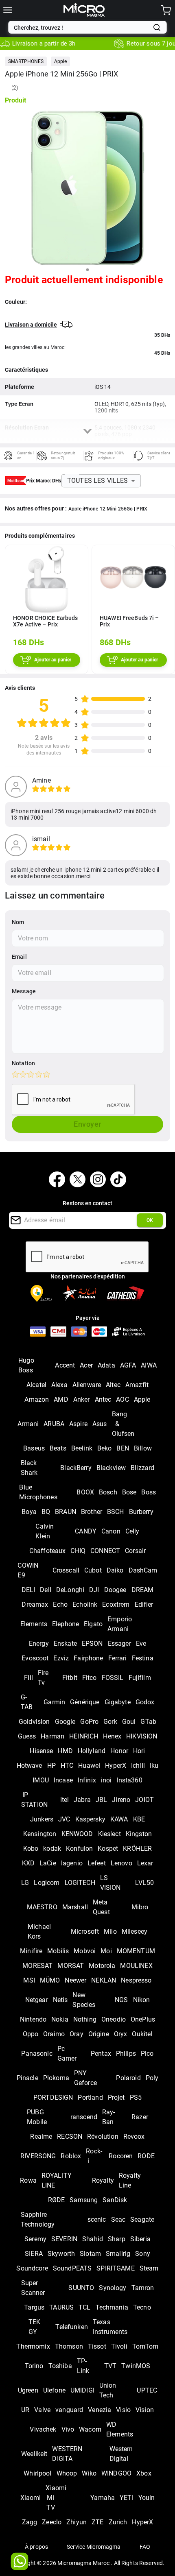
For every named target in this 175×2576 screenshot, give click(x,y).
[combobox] (82, 28)
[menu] (8, 10)
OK (150, 1220)
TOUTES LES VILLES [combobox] (98, 481)
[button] (26, 61)
